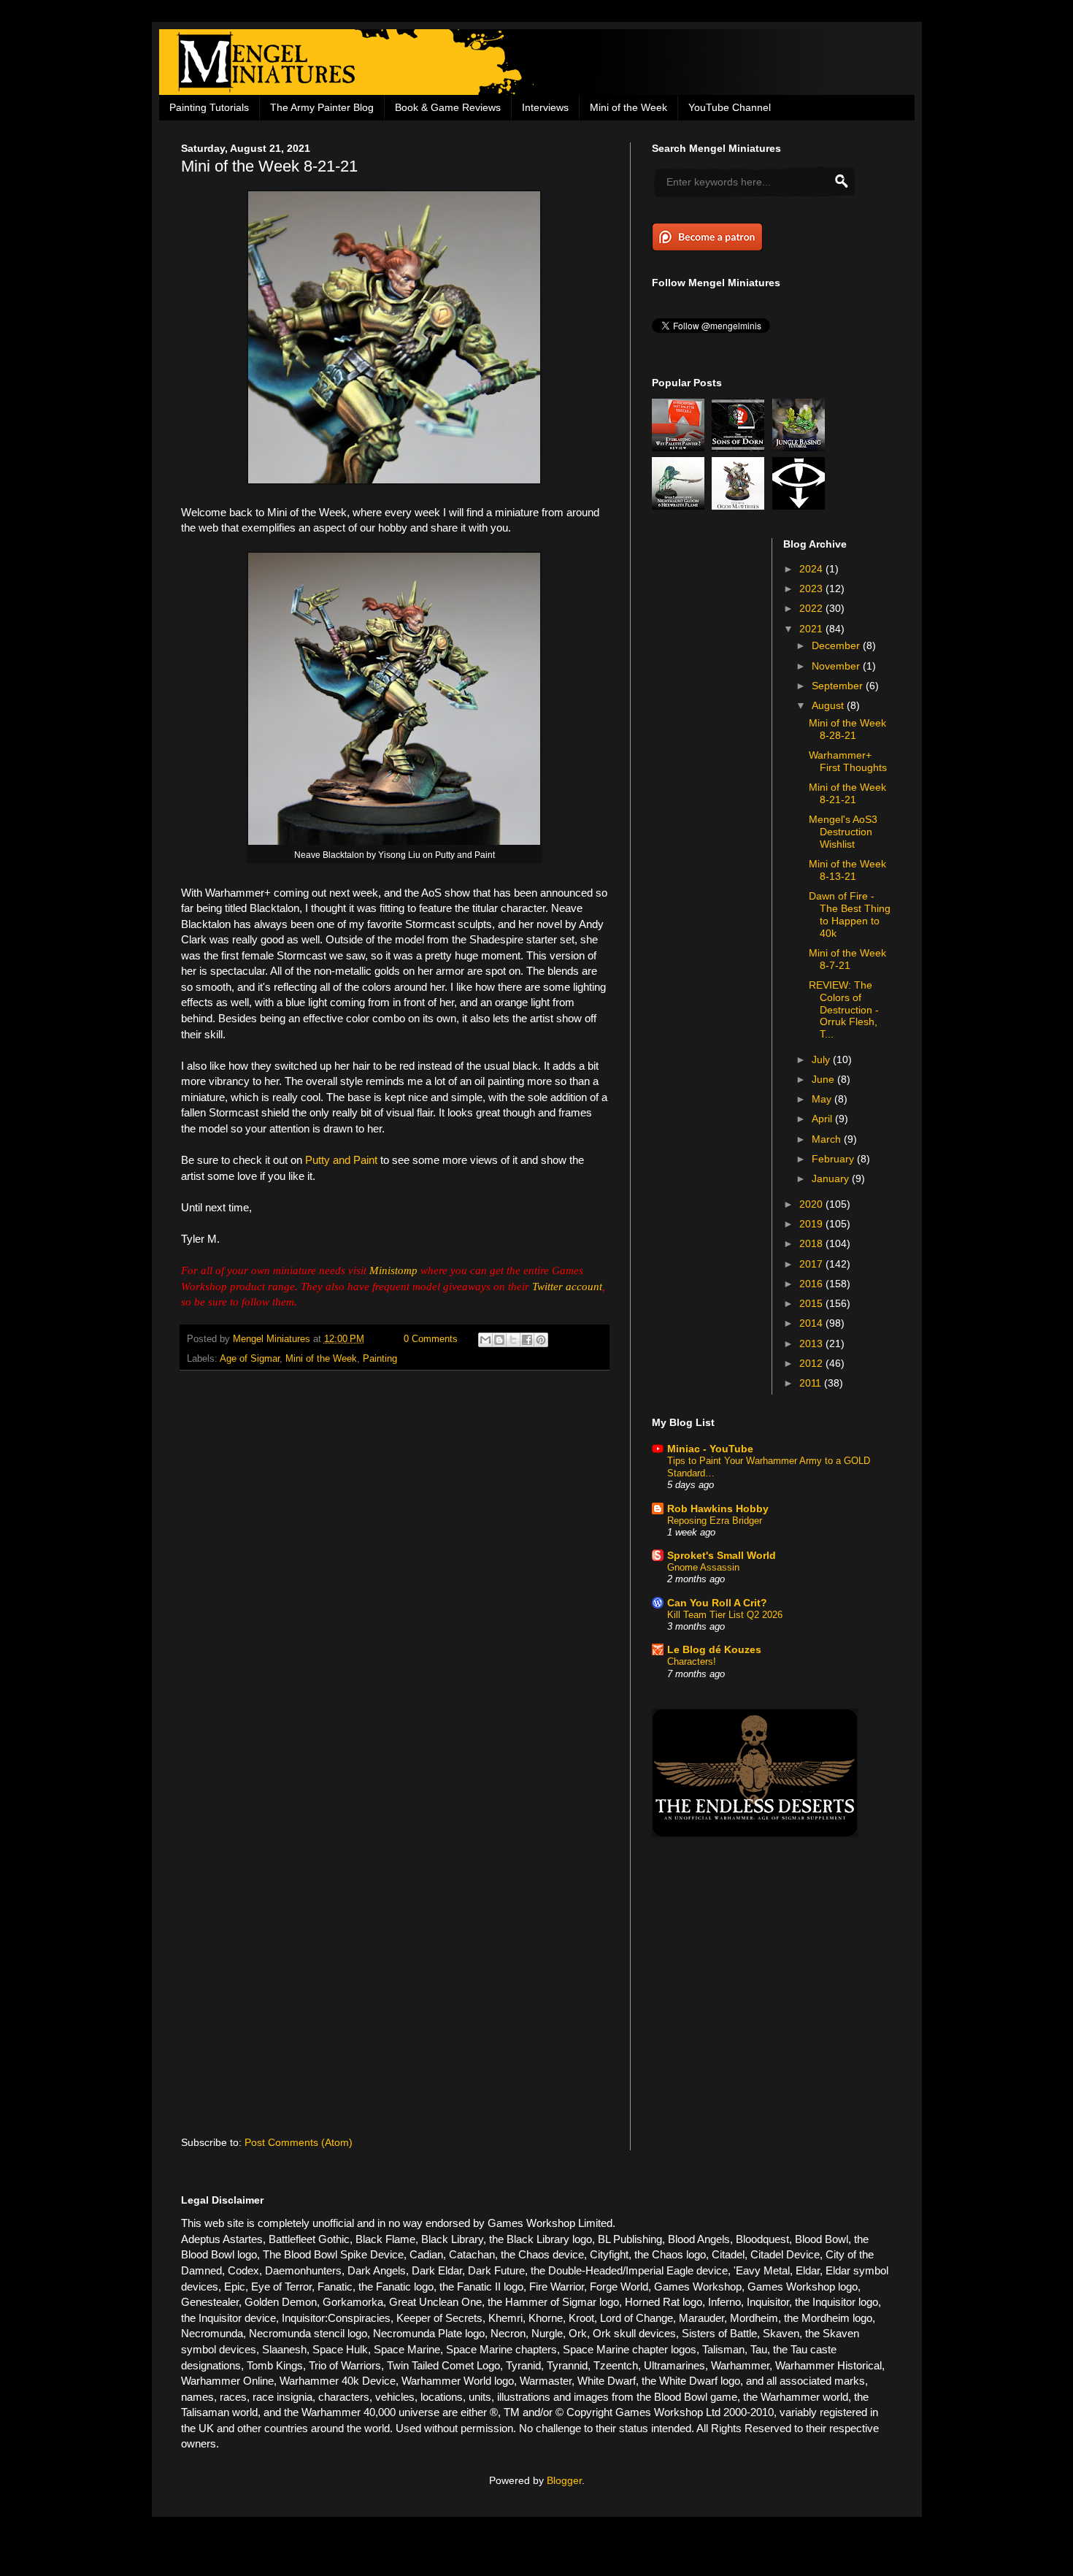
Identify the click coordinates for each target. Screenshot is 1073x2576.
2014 (812, 1323)
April (823, 1119)
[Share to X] (513, 1340)
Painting (380, 1359)
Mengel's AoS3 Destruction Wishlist (843, 832)
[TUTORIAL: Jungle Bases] (801, 448)
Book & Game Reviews (448, 107)
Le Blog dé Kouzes (714, 1649)
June (824, 1079)
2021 (812, 629)
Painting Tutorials (209, 107)
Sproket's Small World (722, 1555)
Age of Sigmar (250, 1359)
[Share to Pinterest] (541, 1340)
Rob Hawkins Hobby (718, 1509)
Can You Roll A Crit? (717, 1603)
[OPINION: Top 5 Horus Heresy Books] (801, 506)
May (823, 1099)
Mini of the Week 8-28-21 (847, 729)
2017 (812, 1264)
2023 (812, 589)
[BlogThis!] (499, 1340)
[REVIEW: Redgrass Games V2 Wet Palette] (680, 448)
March (828, 1139)
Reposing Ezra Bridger (715, 1521)
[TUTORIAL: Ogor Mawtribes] (740, 506)
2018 (812, 1243)
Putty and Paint (341, 1160)
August (829, 705)
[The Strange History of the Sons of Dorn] (740, 448)
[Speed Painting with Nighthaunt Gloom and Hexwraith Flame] (680, 506)
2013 (812, 1343)
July (822, 1059)
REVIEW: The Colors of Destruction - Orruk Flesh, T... (844, 1009)
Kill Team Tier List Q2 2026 (725, 1615)
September (839, 686)
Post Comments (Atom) (299, 2142)
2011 (812, 1383)
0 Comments (431, 1339)
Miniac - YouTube (710, 1449)
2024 (812, 569)
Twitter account (567, 1286)
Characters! (692, 1661)
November (837, 666)
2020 (812, 1204)
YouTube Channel (730, 107)
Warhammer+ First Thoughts (848, 761)
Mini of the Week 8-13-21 (847, 870)
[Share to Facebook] (527, 1340)
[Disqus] (395, 1571)
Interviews (545, 107)
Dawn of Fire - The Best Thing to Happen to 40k (850, 914)
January (832, 1178)
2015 (812, 1303)
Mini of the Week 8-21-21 (847, 793)
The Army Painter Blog (322, 107)
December (837, 645)
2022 (812, 608)
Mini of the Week (628, 107)
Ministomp (393, 1270)
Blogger (564, 2480)
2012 (812, 1363)
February (834, 1159)
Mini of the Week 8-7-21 (847, 959)
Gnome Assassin (703, 1567)
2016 (812, 1284)
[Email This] (485, 1340)
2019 (812, 1224)
